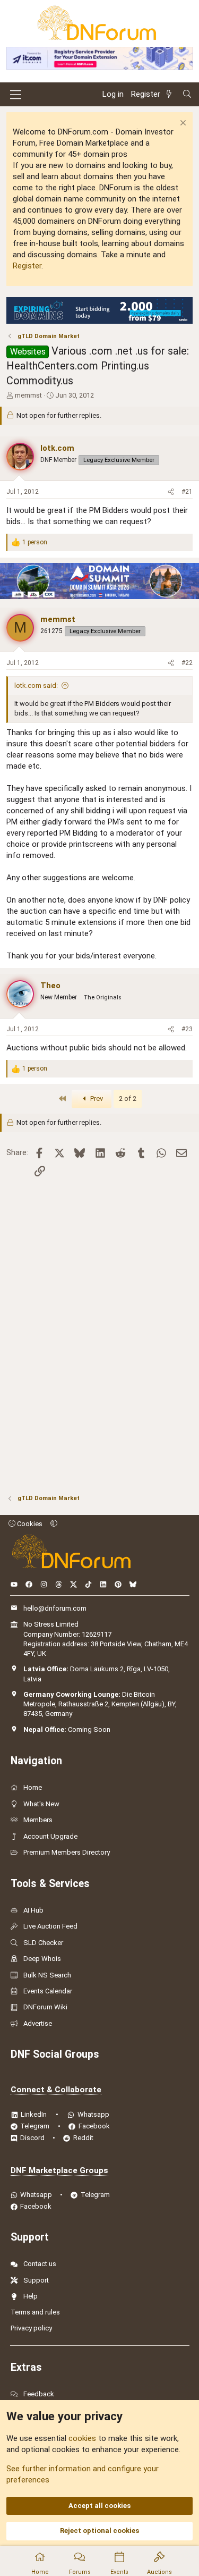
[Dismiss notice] (182, 124)
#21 (187, 492)
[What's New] (171, 94)
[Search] (187, 94)
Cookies (29, 1524)
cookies (82, 2438)
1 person (35, 542)
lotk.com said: (36, 685)
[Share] (171, 492)
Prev (96, 1098)
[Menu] (16, 95)
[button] (54, 1524)
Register (27, 266)
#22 (187, 663)
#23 (187, 1029)
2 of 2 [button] (128, 1098)
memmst (28, 395)
